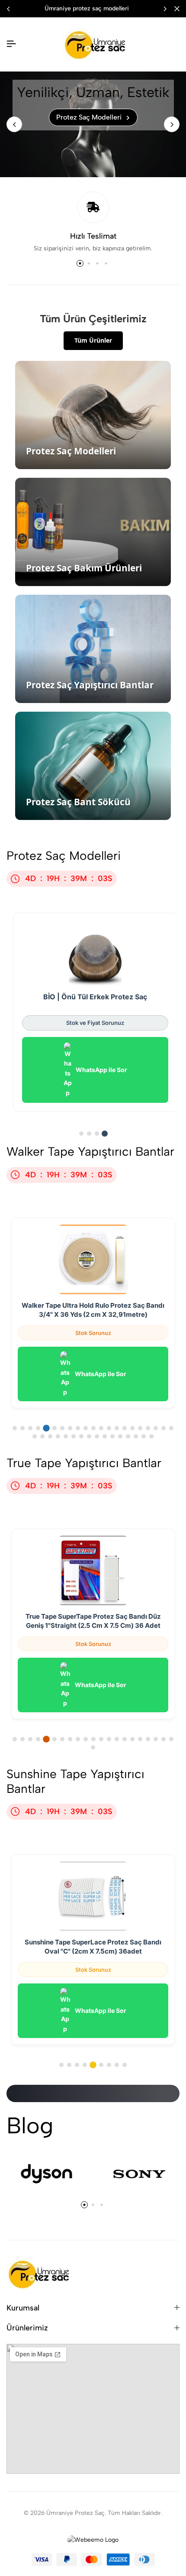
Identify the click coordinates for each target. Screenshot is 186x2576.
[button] (165, 9)
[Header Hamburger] (11, 44)
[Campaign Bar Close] (177, 9)
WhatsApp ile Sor (101, 1070)
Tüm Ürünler (93, 340)
